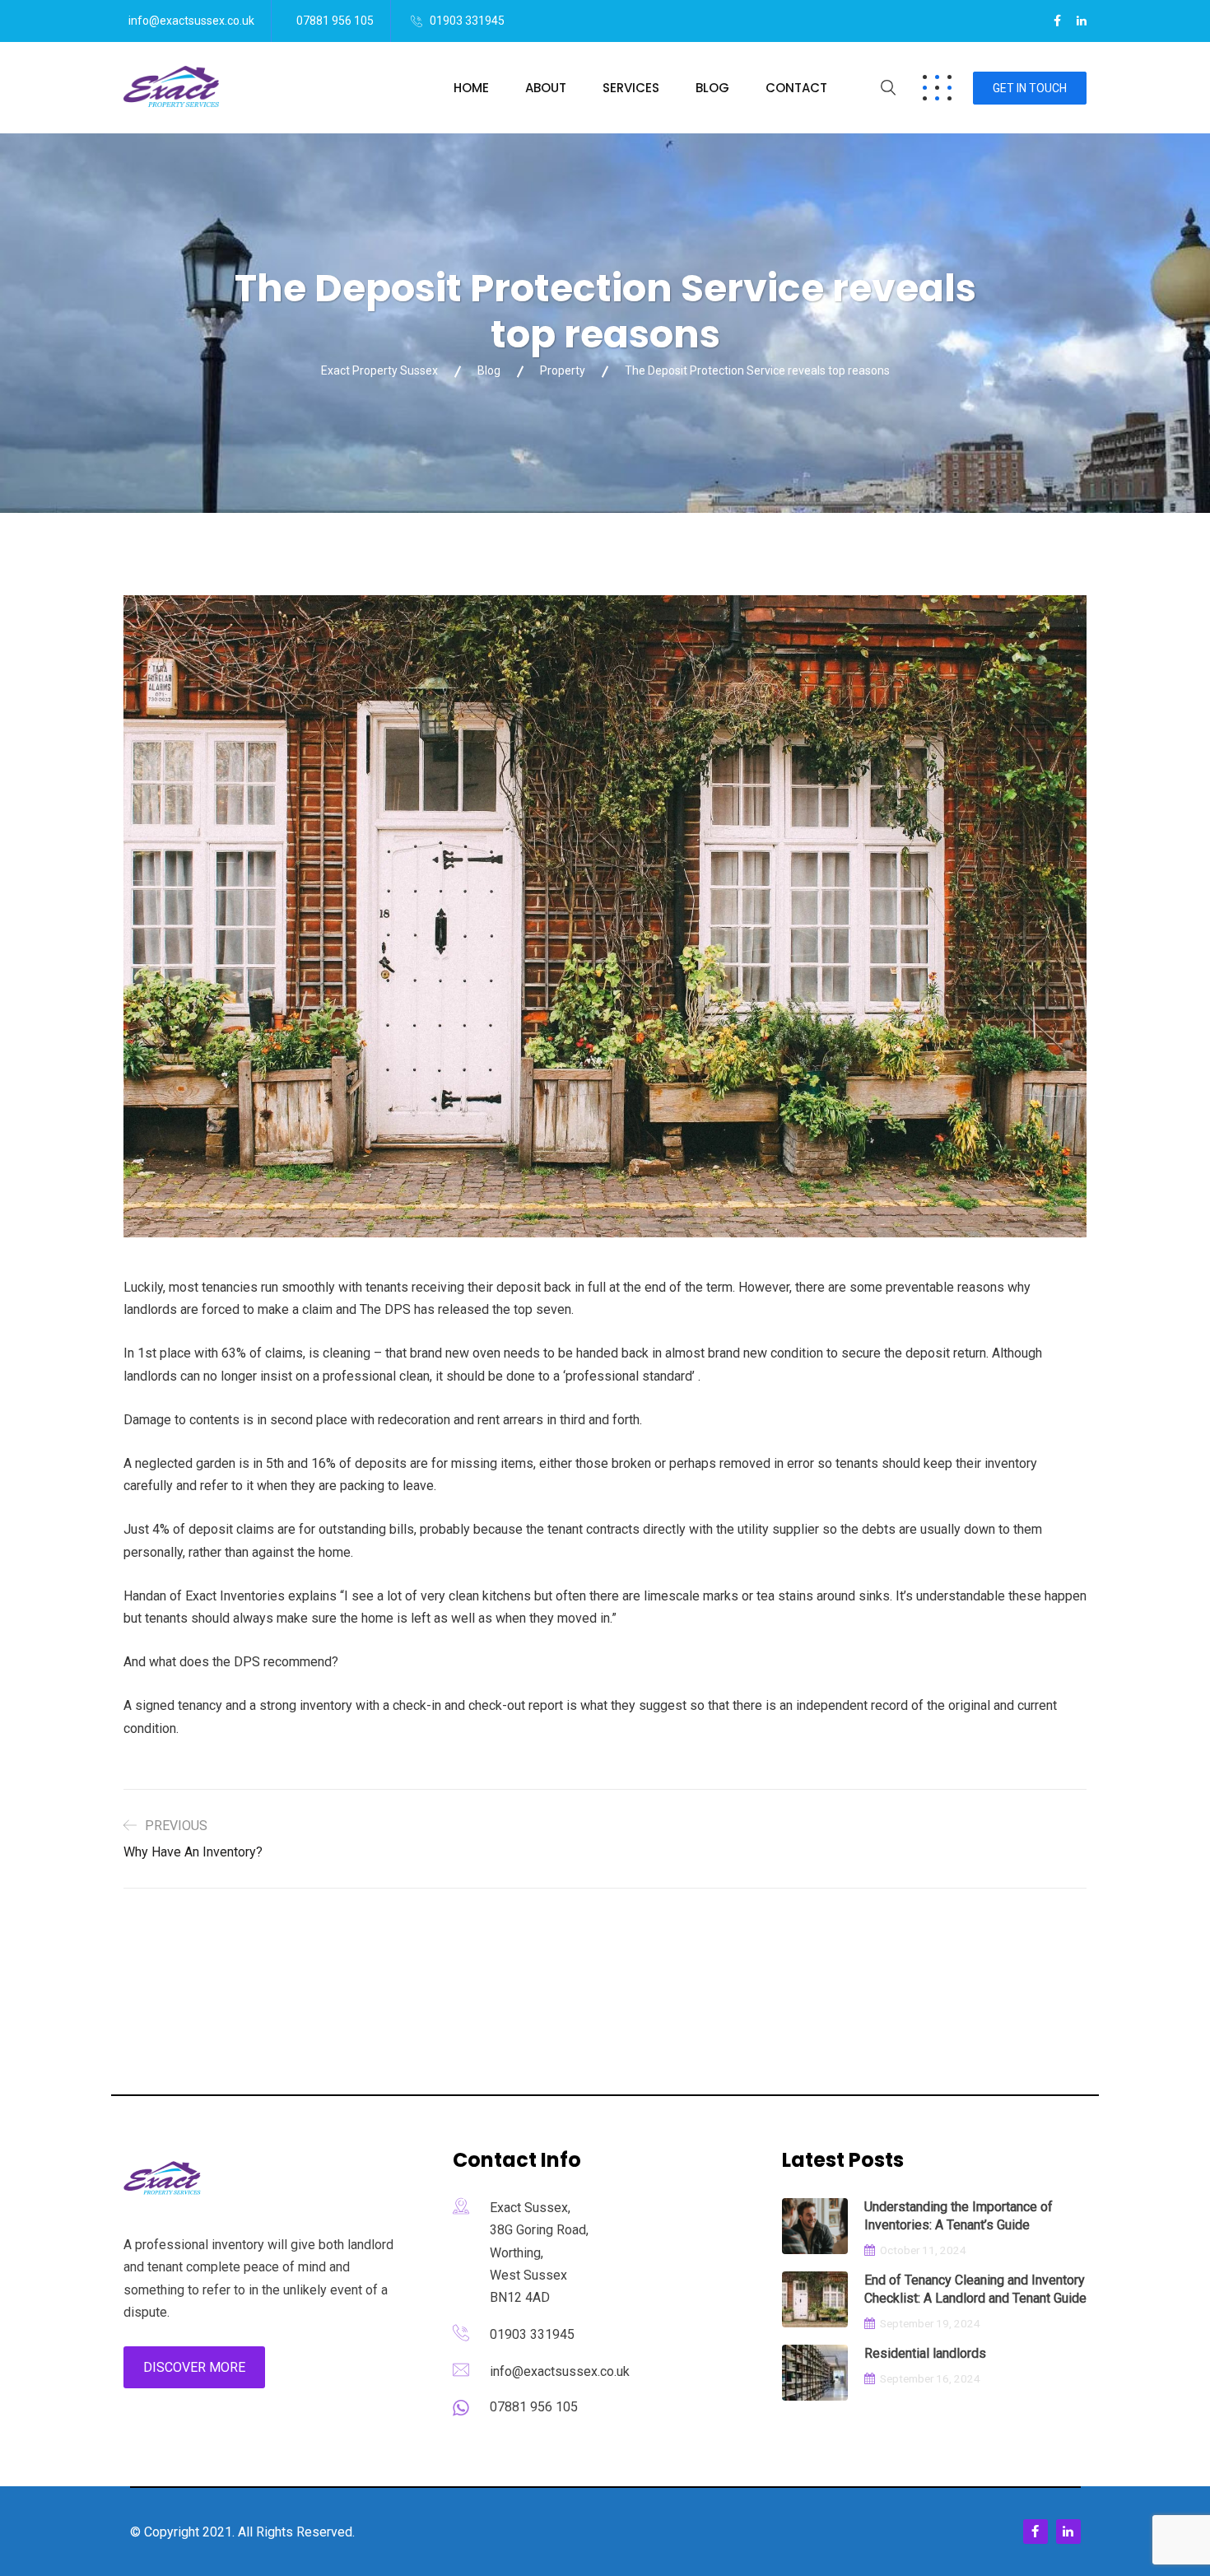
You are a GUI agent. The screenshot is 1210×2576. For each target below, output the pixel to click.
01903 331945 (467, 21)
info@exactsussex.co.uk (191, 21)
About (546, 88)
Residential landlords (925, 2353)
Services (631, 88)
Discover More (194, 2367)
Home (471, 88)
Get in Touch (1030, 88)
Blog (712, 88)
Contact (796, 88)
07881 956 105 (335, 21)
